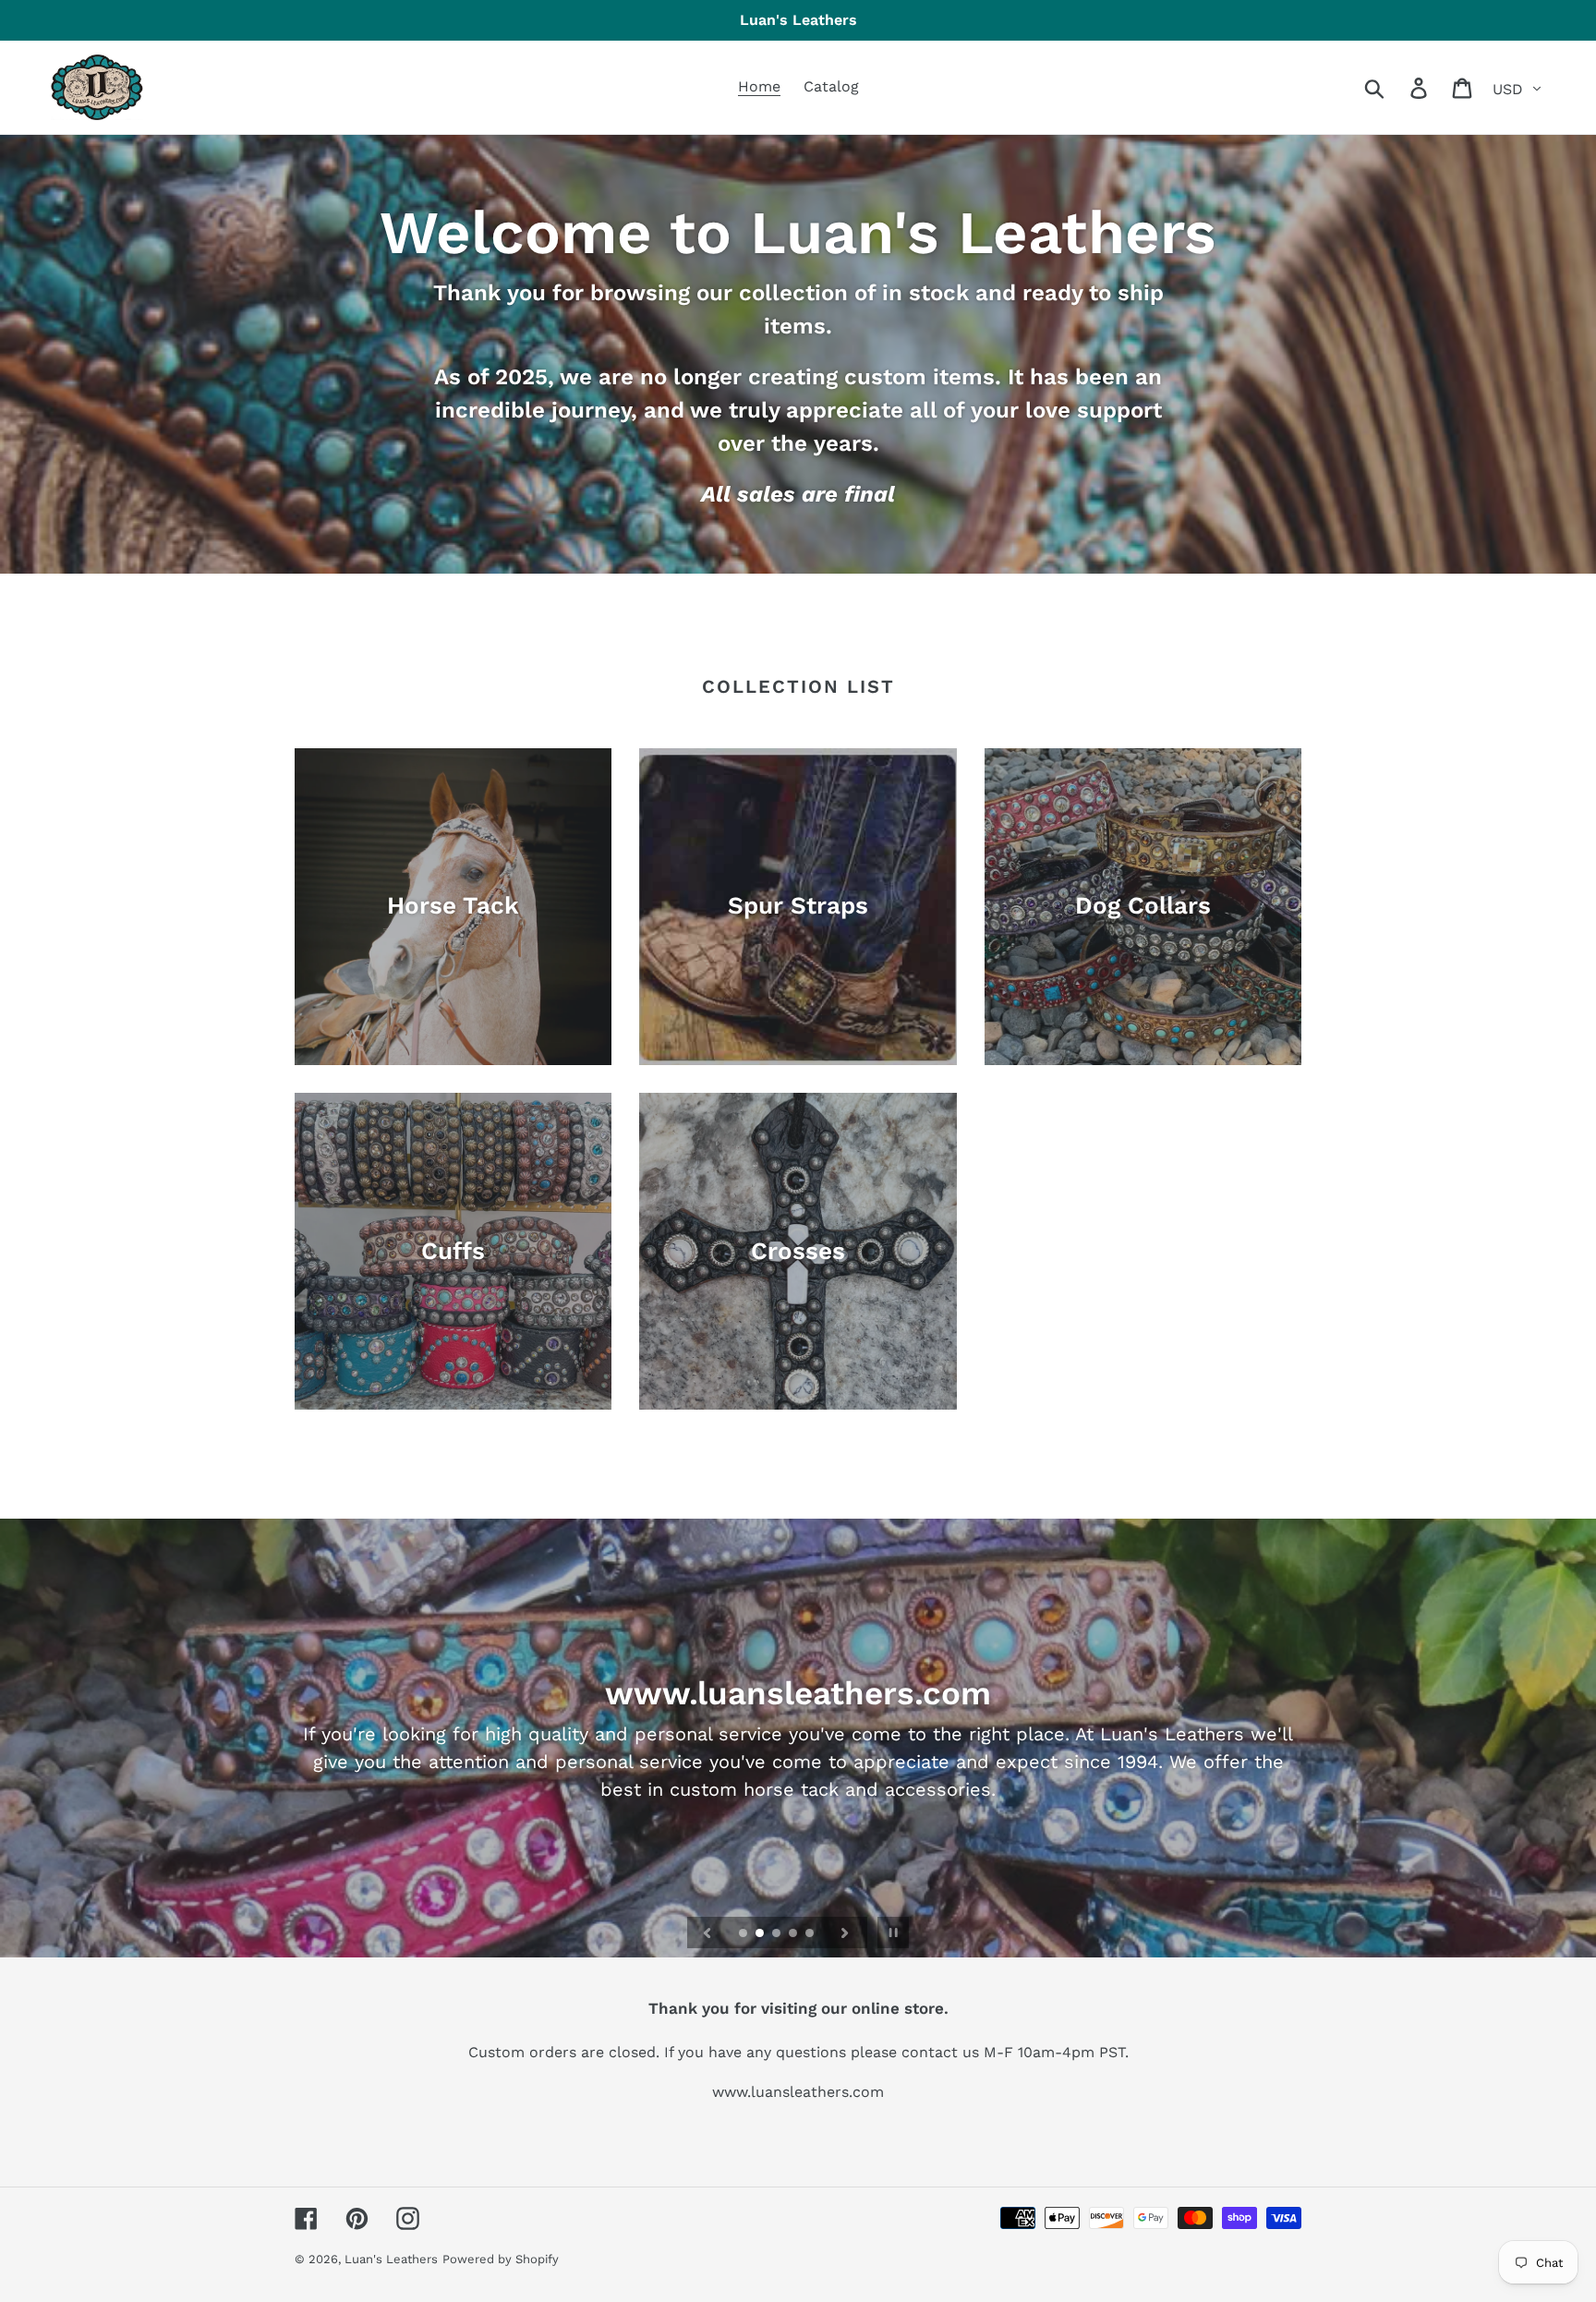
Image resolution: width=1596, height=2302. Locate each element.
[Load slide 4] (794, 1934)
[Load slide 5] (811, 1934)
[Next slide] (845, 1932)
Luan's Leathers (391, 2259)
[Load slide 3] (778, 1934)
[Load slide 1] (744, 1934)
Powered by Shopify (501, 2259)
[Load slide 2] (761, 1934)
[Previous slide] (707, 1932)
